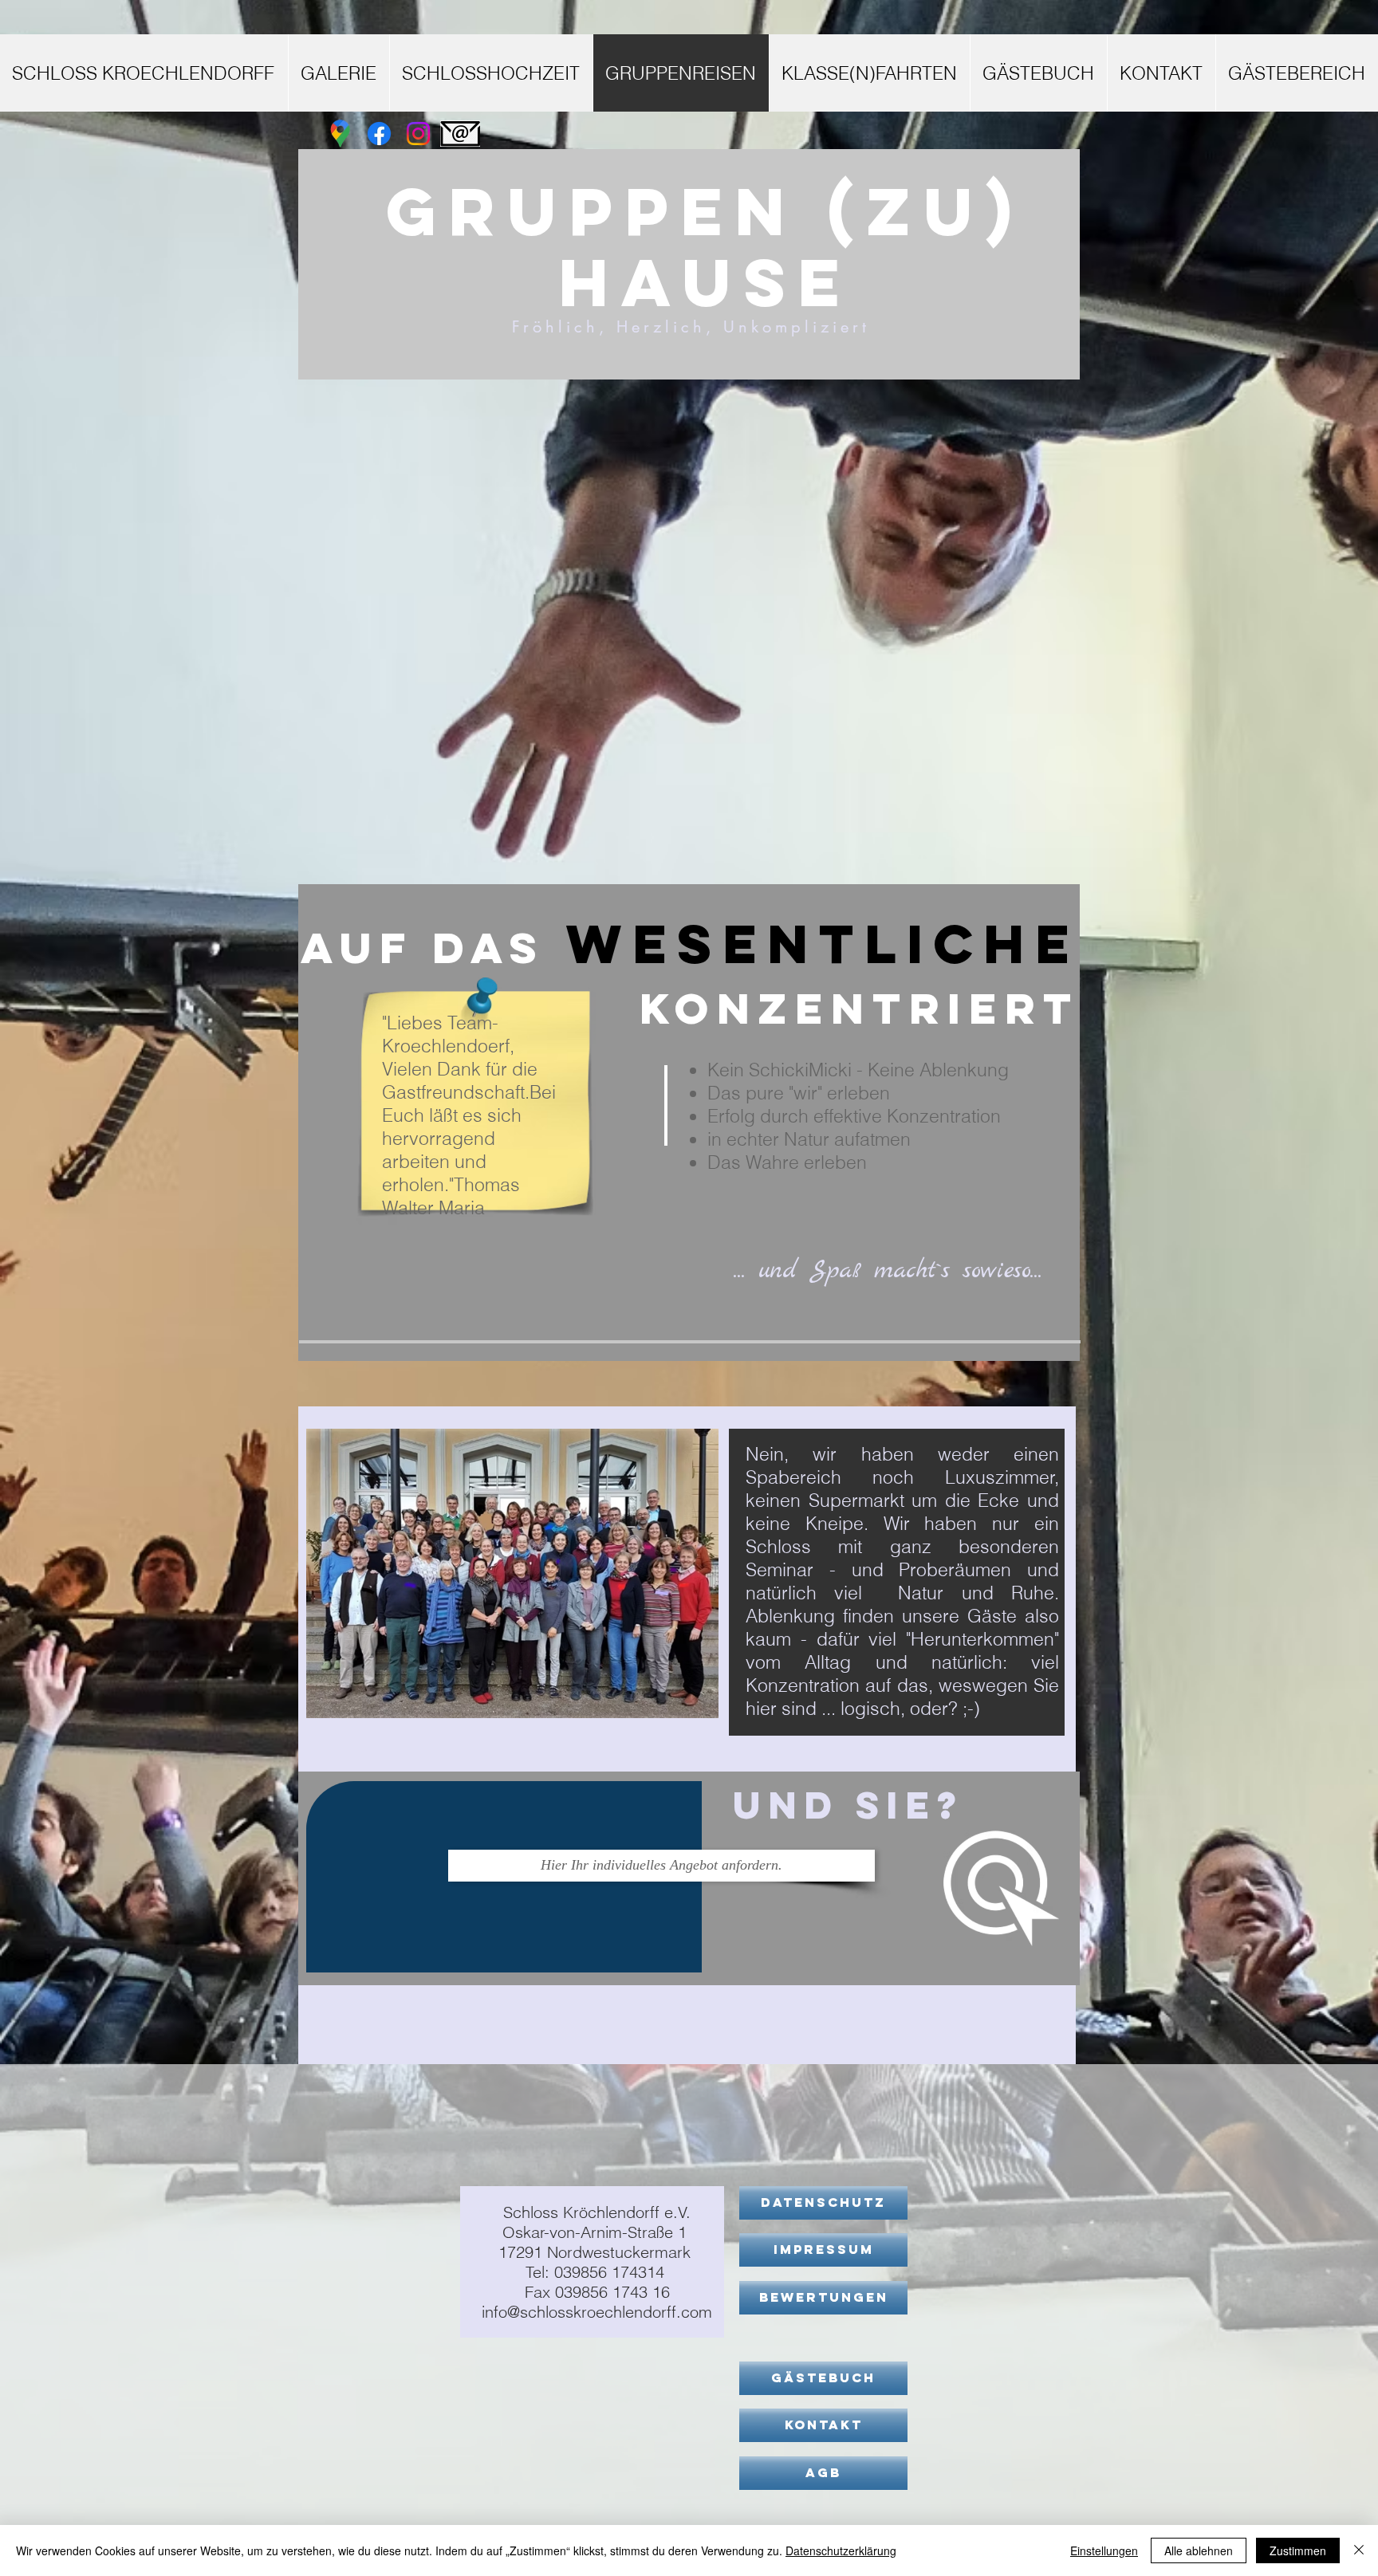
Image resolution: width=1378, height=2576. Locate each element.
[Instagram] (418, 134)
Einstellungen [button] (1104, 2550)
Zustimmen (1298, 2550)
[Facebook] (379, 134)
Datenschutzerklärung (841, 2550)
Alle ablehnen (1199, 2550)
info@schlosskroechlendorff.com (597, 2312)
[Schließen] (1359, 2550)
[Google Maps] (340, 134)
